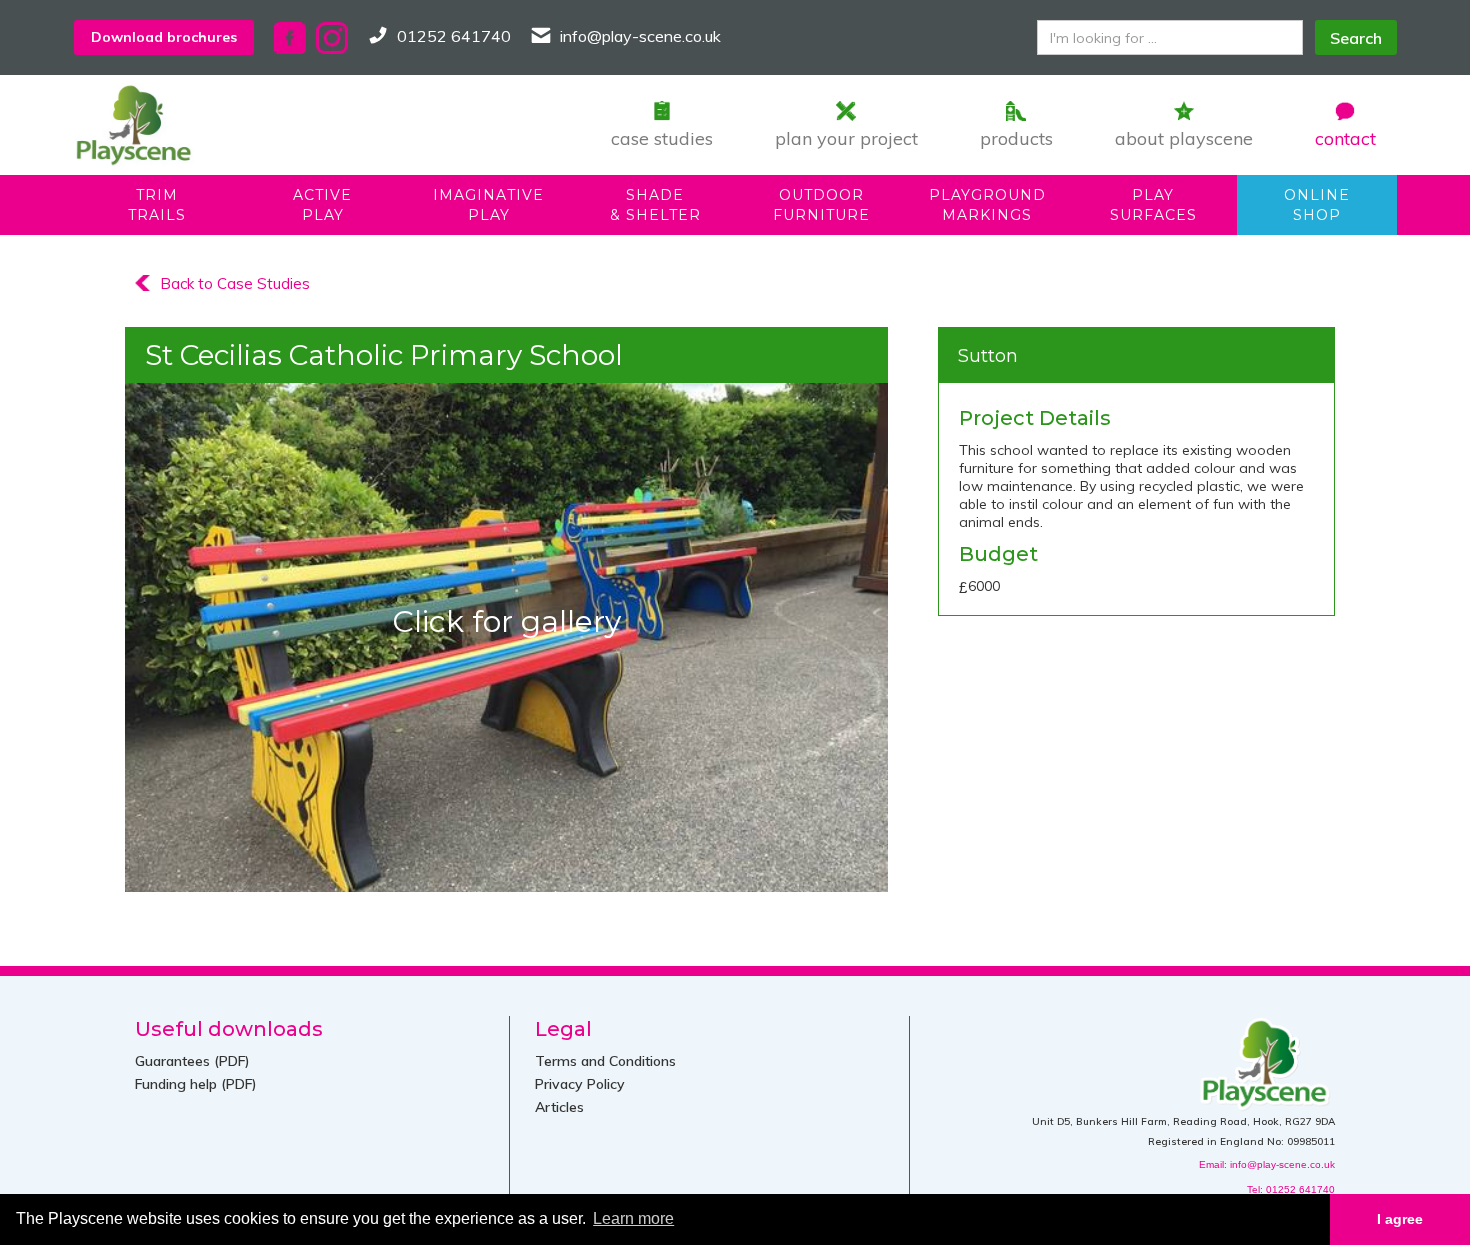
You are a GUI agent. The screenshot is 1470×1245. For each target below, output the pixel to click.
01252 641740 (454, 36)
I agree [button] (1400, 1219)
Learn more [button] (633, 1218)
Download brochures (164, 37)
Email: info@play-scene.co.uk (1267, 1164)
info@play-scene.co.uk (640, 36)
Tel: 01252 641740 (1291, 1189)
